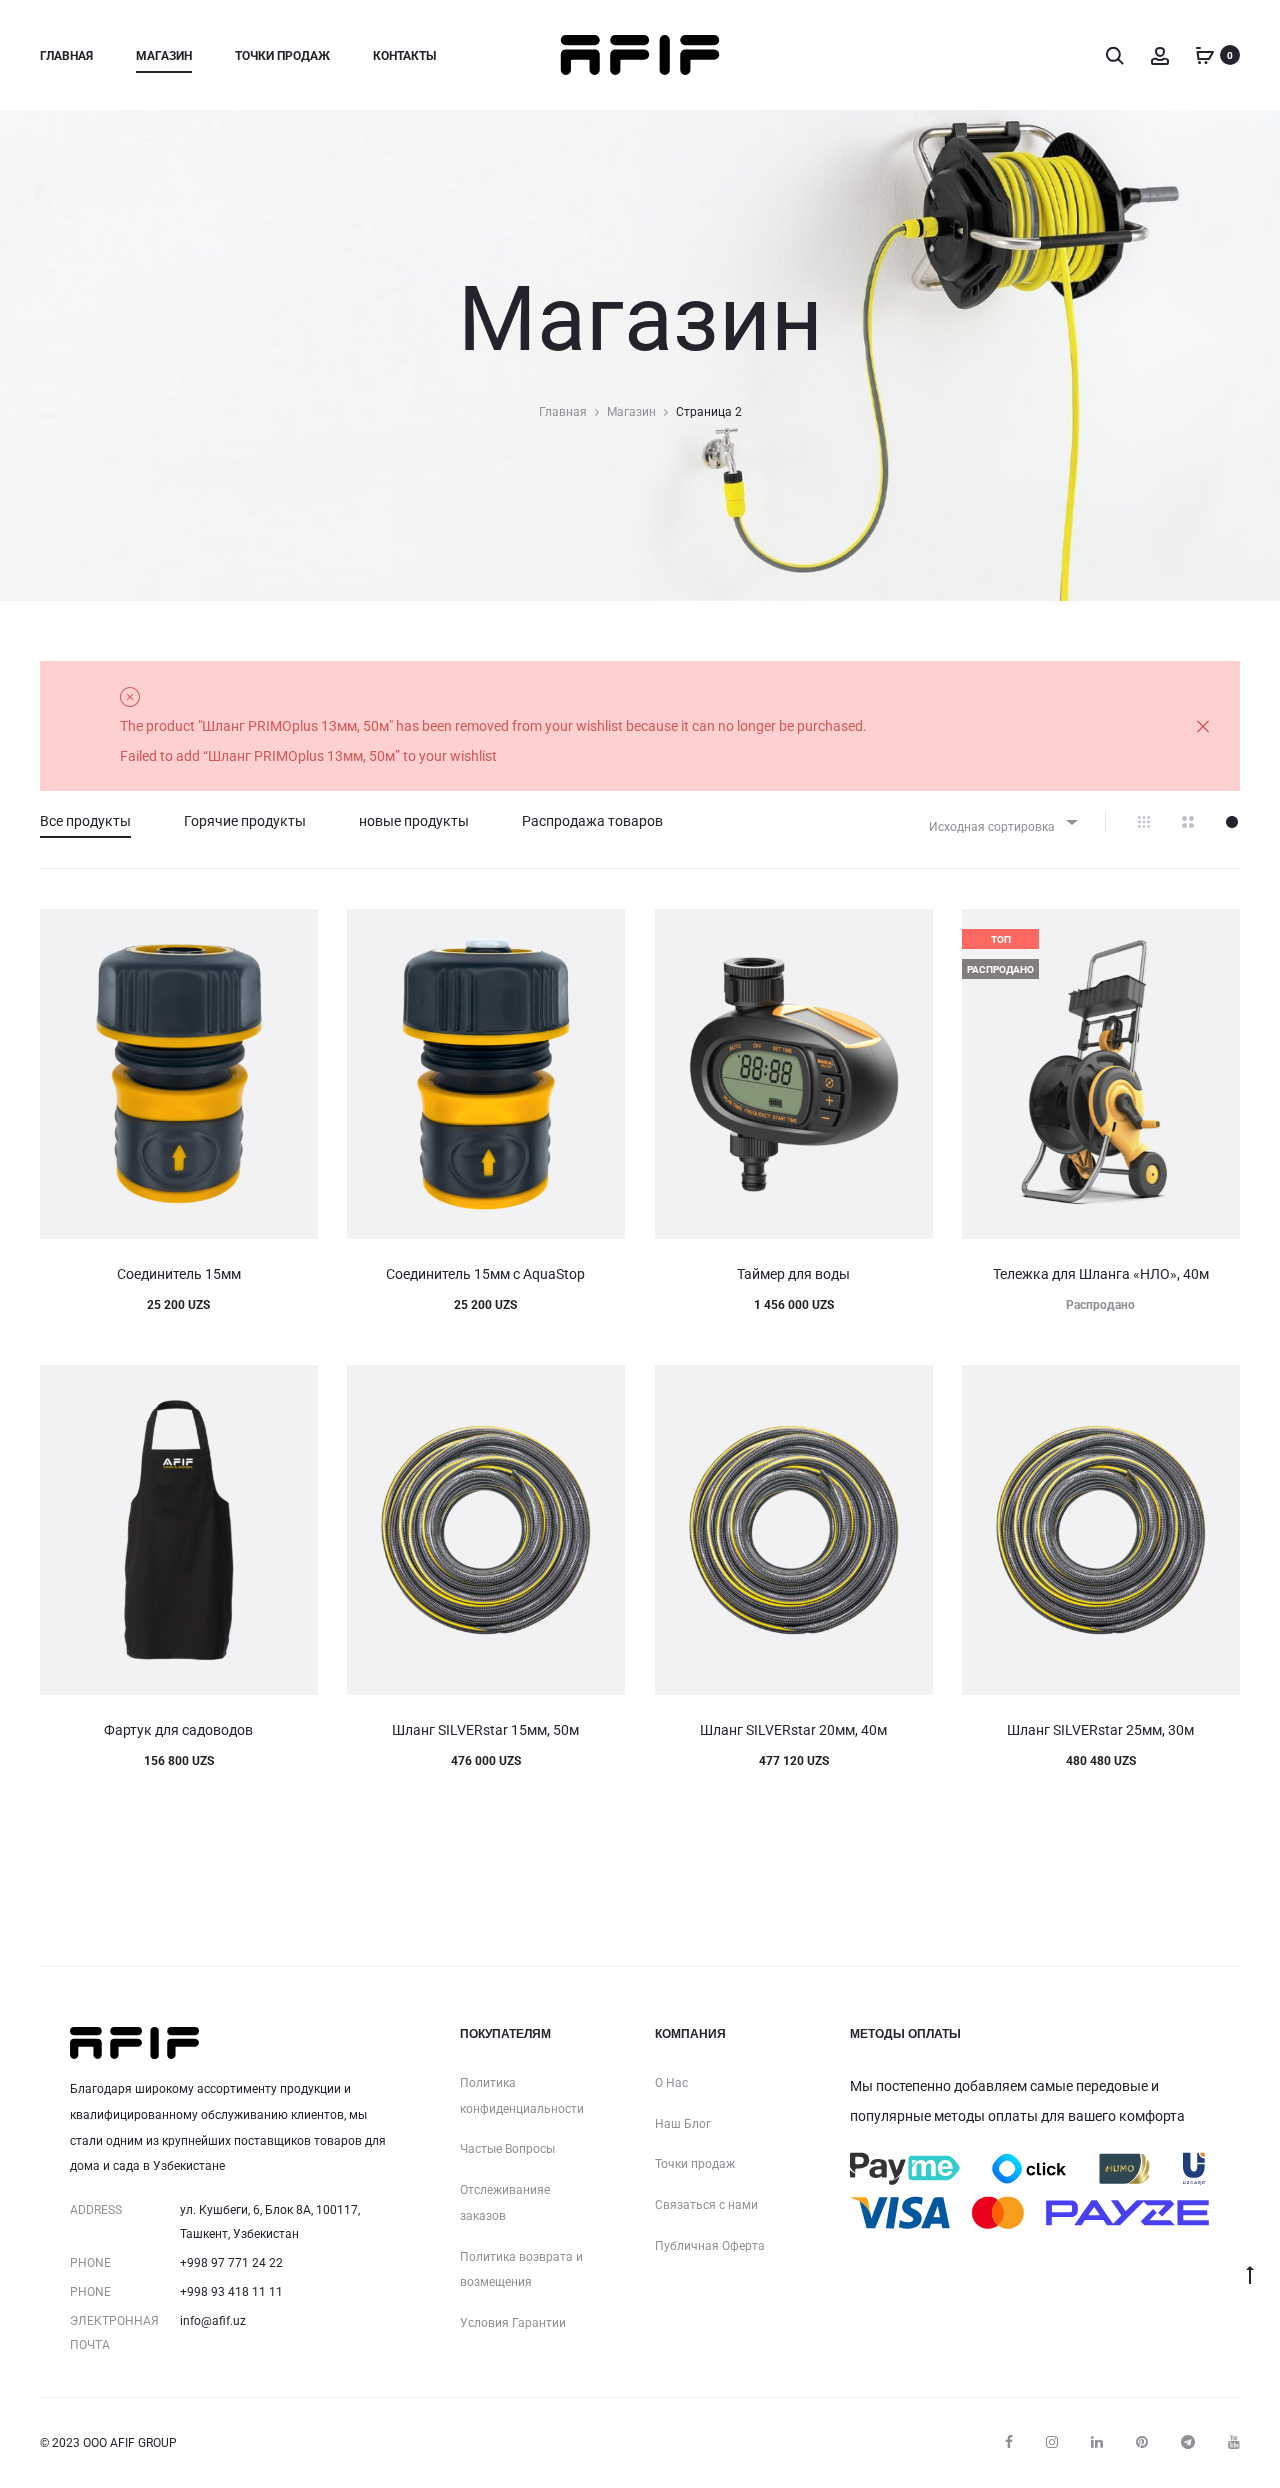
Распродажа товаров (592, 821)
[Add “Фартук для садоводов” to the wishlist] (293, 1390)
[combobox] (1002, 821)
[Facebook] (1009, 2442)
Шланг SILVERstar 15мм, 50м (485, 1730)
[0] (1205, 55)
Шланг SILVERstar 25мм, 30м (1100, 1730)
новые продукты (414, 821)
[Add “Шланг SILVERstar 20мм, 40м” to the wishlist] (908, 1390)
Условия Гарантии (513, 2323)
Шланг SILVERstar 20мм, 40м (793, 1730)
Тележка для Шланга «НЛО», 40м (1101, 1274)
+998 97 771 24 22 (231, 2263)
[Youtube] (1234, 2442)
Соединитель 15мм (179, 1274)
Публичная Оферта (710, 2246)
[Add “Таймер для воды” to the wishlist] (908, 934)
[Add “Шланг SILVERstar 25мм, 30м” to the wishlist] (1215, 1390)
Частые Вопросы (507, 2149)
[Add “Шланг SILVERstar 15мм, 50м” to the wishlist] (600, 1390)
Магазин (164, 56)
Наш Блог (683, 2124)
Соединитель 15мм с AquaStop (485, 1274)
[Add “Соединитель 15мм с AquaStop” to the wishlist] (600, 934)
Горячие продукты (245, 821)
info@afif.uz (213, 2321)
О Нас (671, 2083)
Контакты (404, 56)
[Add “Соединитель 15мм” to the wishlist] (293, 934)
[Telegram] (1188, 2442)
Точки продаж (282, 56)
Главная (66, 56)
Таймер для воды (793, 1274)
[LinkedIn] (1097, 2442)
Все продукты (85, 821)
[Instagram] (1052, 2442)
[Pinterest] (1142, 2442)
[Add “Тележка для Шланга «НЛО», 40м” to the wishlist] (1215, 934)
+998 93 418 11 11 (231, 2292)
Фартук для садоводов (178, 1730)
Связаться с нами (706, 2205)
